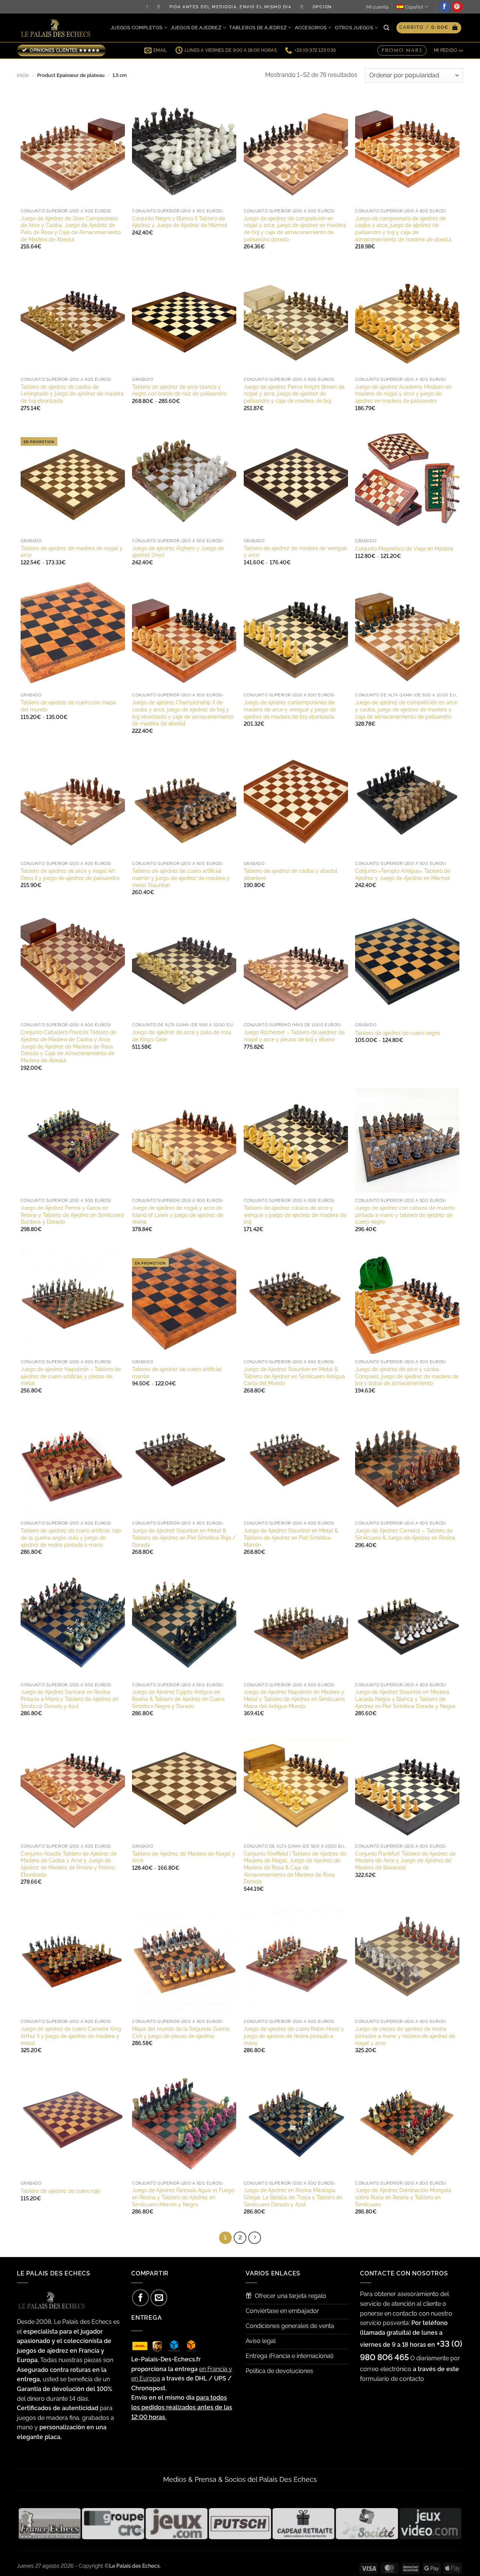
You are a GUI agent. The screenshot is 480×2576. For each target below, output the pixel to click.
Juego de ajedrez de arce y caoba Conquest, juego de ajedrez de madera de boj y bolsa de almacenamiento (407, 1376)
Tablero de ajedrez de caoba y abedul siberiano (291, 874)
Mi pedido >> (448, 50)
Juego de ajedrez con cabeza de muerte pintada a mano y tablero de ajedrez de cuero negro (405, 1215)
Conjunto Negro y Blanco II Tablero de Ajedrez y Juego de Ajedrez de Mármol (180, 222)
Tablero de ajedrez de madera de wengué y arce (295, 552)
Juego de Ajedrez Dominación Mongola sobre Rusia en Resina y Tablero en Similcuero (403, 2197)
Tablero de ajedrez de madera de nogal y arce (72, 552)
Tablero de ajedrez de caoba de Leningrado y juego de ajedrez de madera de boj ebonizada (72, 394)
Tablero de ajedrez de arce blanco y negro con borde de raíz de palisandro (179, 390)
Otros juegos (354, 28)
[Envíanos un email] (159, 2298)
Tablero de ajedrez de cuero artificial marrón (177, 1373)
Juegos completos (136, 28)
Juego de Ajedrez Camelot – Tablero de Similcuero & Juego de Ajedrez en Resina (405, 1534)
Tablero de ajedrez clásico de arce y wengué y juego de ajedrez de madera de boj (295, 1215)
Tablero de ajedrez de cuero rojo (60, 2191)
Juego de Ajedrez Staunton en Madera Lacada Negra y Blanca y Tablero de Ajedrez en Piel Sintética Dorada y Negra (405, 1699)
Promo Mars (402, 50)
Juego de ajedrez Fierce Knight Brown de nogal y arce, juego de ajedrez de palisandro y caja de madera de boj (294, 394)
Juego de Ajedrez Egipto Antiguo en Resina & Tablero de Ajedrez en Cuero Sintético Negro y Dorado (178, 1699)
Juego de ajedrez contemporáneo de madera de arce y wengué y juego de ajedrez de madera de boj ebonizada (290, 709)
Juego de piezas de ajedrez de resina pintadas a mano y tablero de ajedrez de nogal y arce (405, 2036)
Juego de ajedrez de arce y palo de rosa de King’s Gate (182, 1036)
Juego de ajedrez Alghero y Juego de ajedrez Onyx (178, 552)
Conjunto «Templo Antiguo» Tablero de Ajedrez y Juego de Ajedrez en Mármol (403, 874)
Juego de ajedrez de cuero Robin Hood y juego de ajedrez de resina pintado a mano (294, 2036)
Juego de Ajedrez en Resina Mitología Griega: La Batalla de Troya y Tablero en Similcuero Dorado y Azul (293, 2197)
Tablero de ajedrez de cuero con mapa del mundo (68, 706)
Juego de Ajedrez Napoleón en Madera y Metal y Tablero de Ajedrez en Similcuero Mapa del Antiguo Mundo (294, 1699)
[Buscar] (386, 28)
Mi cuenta (377, 7)
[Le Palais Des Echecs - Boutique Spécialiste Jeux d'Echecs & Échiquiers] (57, 28)
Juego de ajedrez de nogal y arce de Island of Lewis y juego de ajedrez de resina (178, 1215)
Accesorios (311, 28)
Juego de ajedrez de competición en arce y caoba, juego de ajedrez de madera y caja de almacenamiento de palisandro (406, 709)
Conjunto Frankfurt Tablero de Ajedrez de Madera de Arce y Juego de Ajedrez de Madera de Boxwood (405, 1860)
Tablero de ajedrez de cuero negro (397, 1033)
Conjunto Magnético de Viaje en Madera (404, 548)
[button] (429, 28)
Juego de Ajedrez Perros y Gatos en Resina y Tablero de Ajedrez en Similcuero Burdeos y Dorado (72, 1215)
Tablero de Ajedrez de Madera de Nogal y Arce (184, 1857)
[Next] (255, 2238)
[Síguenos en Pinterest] (457, 7)
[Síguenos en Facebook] (445, 7)
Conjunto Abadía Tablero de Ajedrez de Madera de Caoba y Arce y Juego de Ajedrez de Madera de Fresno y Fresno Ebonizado (69, 1864)
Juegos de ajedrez (196, 28)
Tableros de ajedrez (258, 28)
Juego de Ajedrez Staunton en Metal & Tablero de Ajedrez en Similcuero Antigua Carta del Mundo (294, 1376)
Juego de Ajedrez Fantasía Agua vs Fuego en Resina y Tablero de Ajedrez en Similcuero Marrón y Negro (183, 2197)
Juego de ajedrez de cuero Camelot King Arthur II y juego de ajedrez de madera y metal (71, 2036)
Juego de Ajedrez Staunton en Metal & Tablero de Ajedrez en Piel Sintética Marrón (291, 1537)
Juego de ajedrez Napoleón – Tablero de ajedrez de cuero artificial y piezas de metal (71, 1376)
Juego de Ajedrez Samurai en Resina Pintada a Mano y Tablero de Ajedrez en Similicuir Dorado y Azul (70, 1699)
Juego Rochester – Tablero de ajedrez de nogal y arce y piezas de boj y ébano (294, 1036)
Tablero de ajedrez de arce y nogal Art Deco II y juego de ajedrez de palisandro (70, 874)
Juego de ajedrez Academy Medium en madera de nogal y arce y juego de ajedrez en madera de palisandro (403, 394)
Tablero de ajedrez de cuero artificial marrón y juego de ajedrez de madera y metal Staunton (181, 878)
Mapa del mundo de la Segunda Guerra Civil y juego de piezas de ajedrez (181, 2032)
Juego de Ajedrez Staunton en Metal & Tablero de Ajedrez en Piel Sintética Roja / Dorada (184, 1537)
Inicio (23, 75)
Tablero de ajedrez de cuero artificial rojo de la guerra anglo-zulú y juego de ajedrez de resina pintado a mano (71, 1537)
